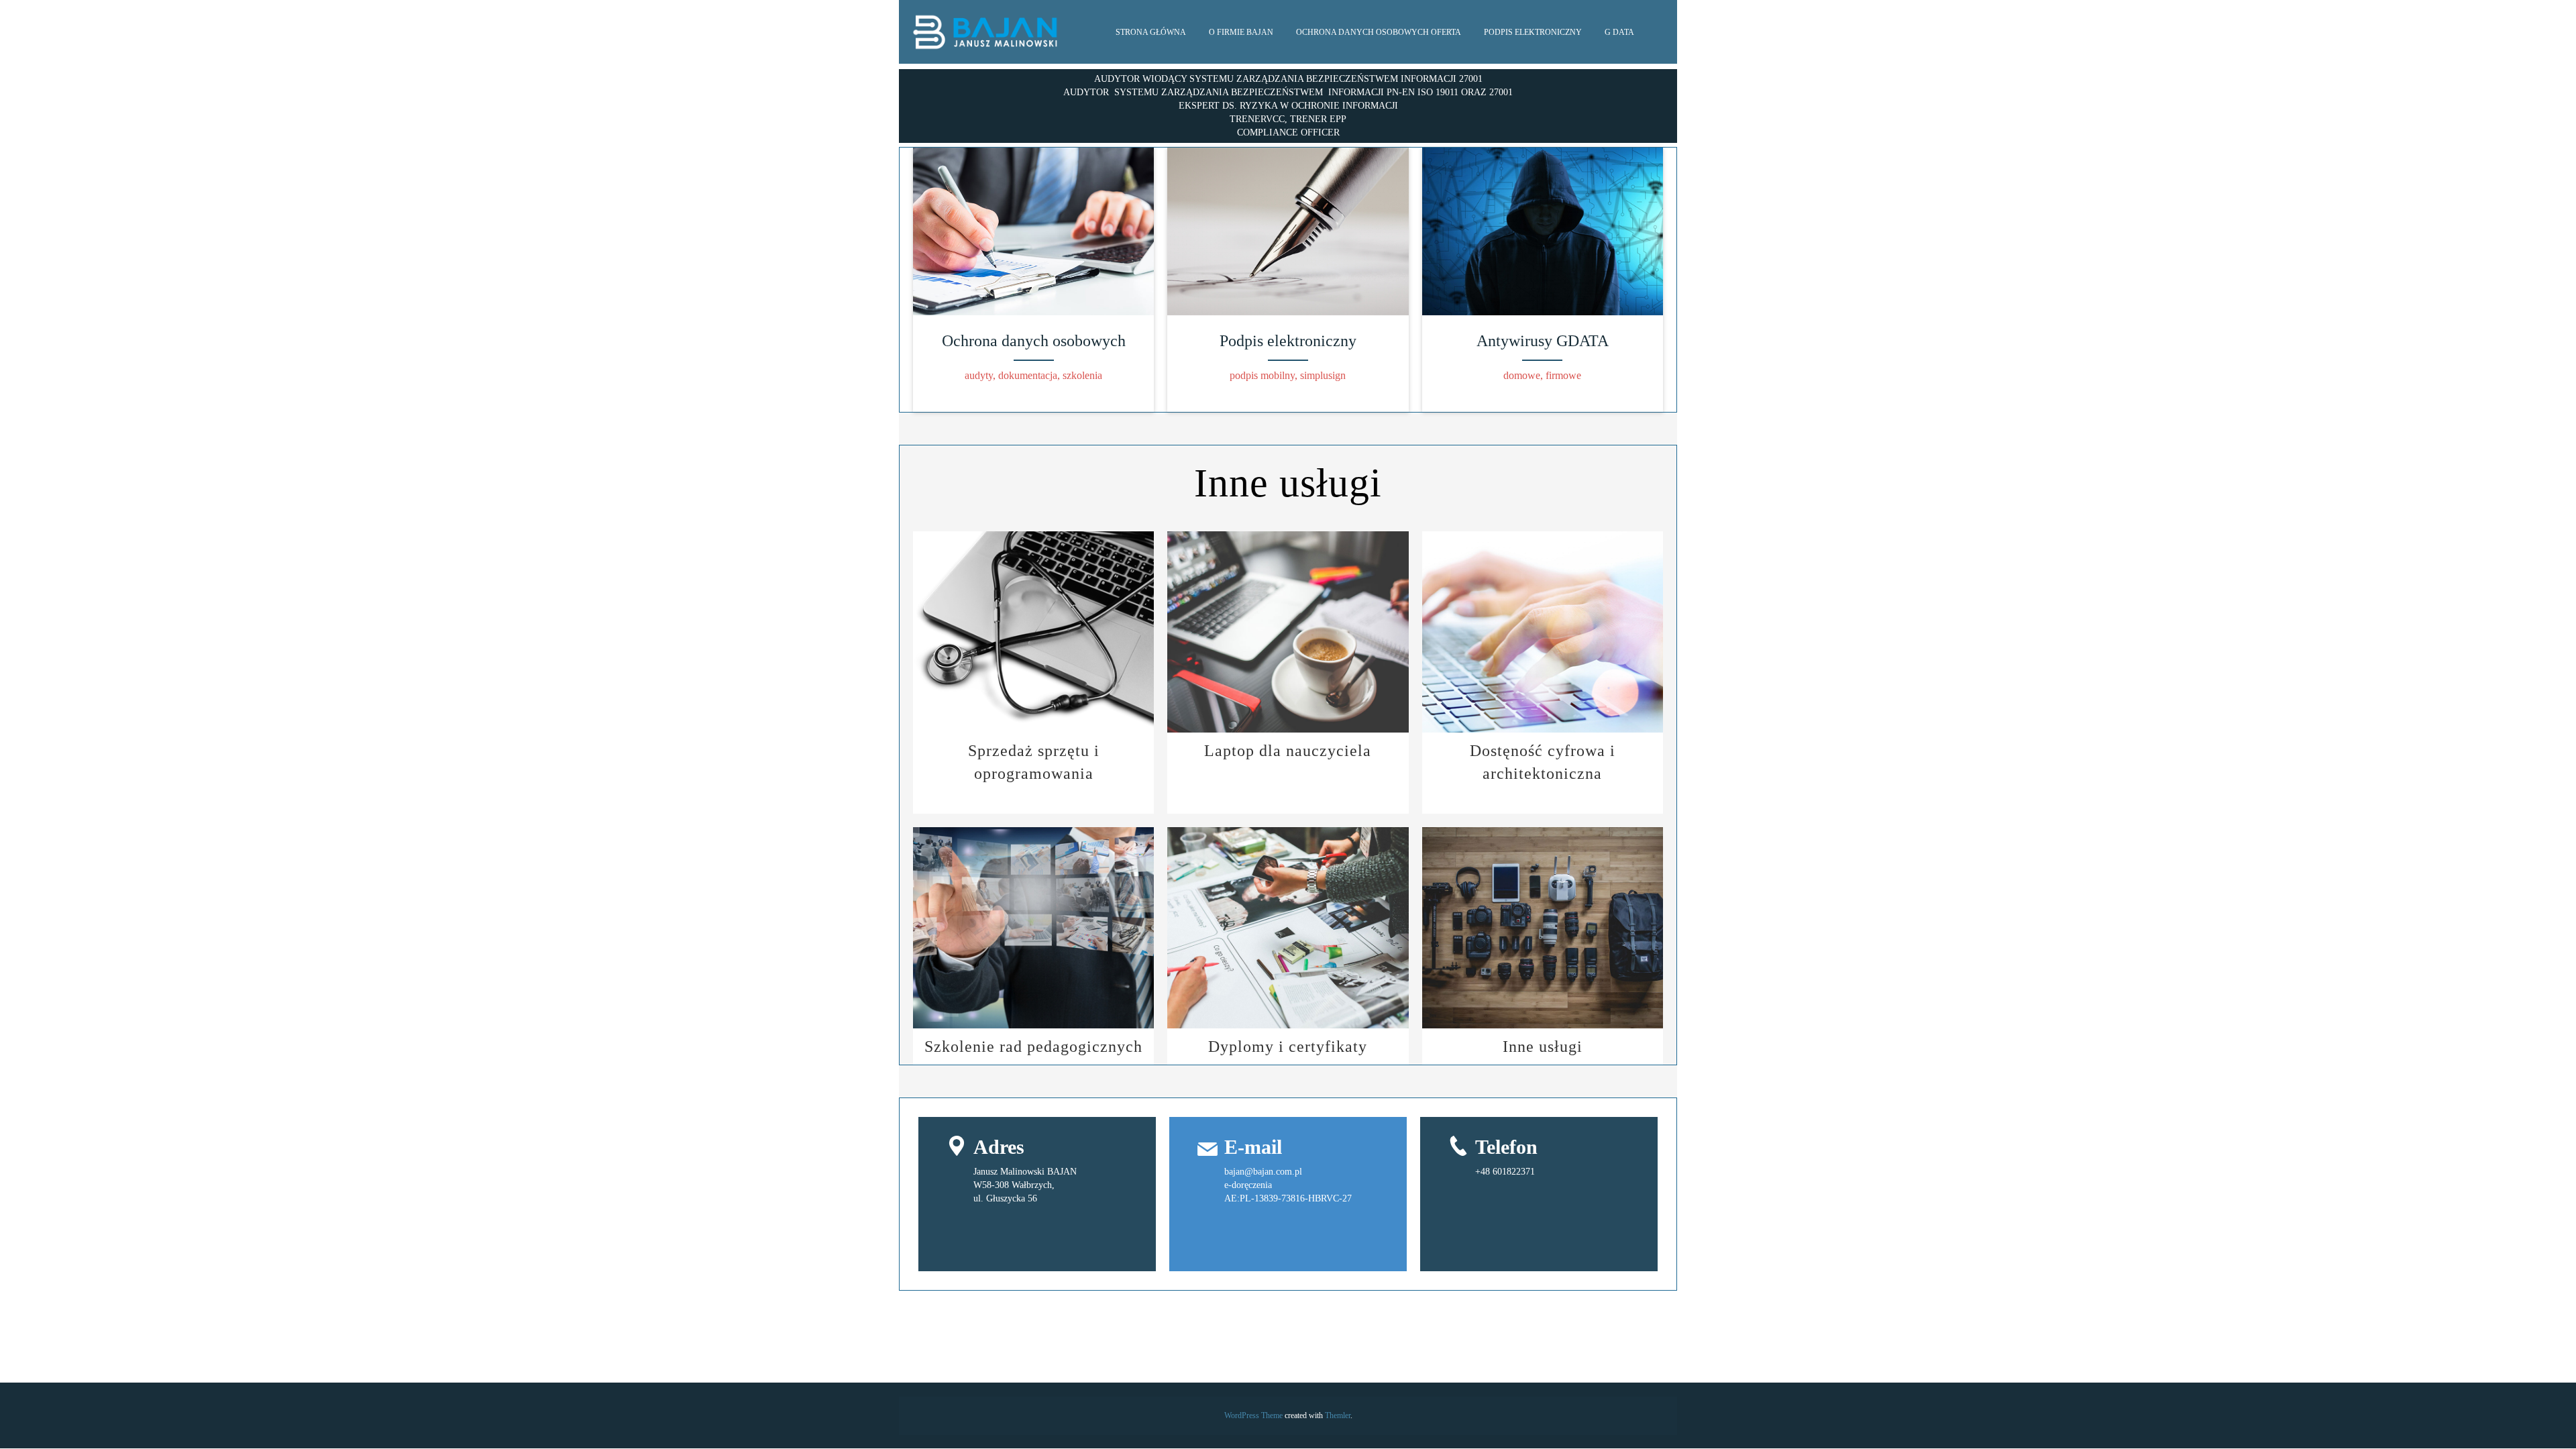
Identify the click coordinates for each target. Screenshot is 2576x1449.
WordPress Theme (1253, 1415)
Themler (1338, 1415)
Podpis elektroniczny (1288, 341)
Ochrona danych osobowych (1034, 341)
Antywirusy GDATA (1543, 341)
